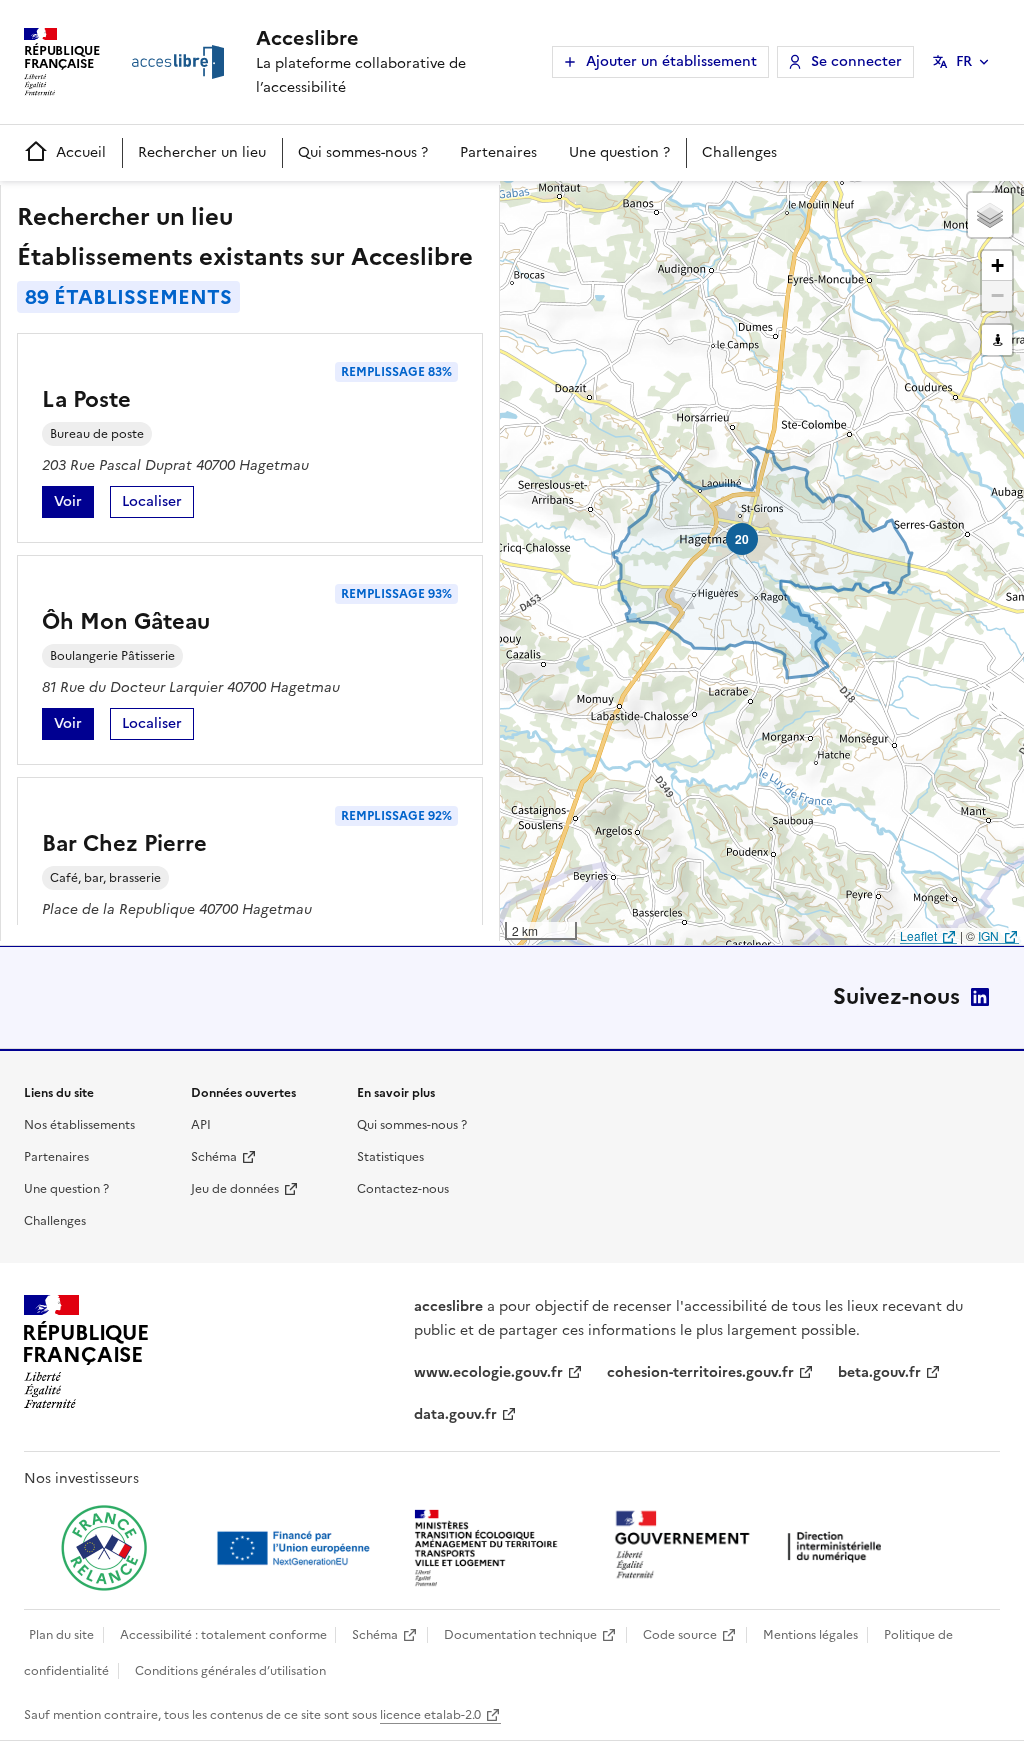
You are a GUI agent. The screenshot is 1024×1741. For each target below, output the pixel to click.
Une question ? (619, 152)
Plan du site (61, 1635)
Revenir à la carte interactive (657, 205)
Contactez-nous (403, 1189)
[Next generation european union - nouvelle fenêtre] (296, 1548)
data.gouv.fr (455, 1414)
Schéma (214, 1157)
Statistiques (390, 1157)
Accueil (81, 152)
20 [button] (742, 539)
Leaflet (918, 935)
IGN (988, 935)
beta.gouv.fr (879, 1372)
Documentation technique (520, 1635)
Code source (680, 1635)
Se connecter (856, 61)
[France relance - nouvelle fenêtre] (104, 1548)
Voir (74, 504)
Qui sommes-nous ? (363, 152)
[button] (990, 215)
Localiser (158, 504)
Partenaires (498, 152)
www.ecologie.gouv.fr (488, 1372)
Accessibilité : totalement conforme (223, 1635)
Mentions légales (810, 1635)
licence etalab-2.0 (430, 1715)
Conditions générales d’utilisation (230, 1671)
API (201, 1125)
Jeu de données (235, 1189)
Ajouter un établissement (671, 61)
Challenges (739, 152)
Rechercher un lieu (202, 152)
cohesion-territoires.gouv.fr (700, 1372)
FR (964, 61)
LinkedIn (980, 997)
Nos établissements (79, 1125)
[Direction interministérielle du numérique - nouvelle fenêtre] (753, 1546)
